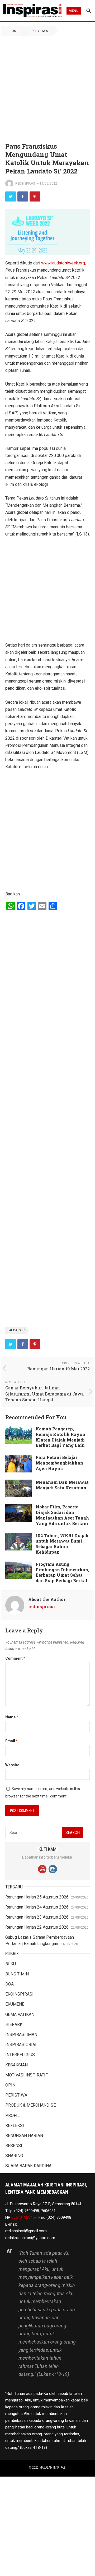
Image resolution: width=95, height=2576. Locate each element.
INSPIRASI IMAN (21, 2035)
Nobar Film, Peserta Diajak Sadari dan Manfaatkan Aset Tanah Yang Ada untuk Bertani (62, 1515)
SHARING (14, 2156)
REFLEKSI (15, 2126)
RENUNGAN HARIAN (24, 2136)
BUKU (11, 1964)
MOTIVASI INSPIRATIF (27, 2075)
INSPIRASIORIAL (21, 2045)
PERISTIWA (40, 31)
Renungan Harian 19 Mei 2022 (58, 1369)
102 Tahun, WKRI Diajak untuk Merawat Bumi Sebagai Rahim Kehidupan (62, 1544)
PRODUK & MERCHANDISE (30, 2105)
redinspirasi (25, 184)
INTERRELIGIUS (20, 2055)
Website (12, 1765)
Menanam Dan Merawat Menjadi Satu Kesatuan (62, 1485)
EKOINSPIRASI (19, 1994)
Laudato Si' (16, 1330)
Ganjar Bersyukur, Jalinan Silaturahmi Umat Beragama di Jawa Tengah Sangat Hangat (44, 1394)
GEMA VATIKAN (20, 2014)
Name (12, 1717)
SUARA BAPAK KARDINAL (30, 2166)
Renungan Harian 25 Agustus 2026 (37, 1897)
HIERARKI (15, 2024)
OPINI (11, 2085)
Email (11, 1741)
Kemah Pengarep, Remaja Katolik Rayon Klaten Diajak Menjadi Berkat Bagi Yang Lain (60, 1437)
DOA (9, 1984)
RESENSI (14, 2146)
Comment (15, 1658)
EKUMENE (15, 2004)
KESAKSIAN (16, 2065)
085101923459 (24, 2217)
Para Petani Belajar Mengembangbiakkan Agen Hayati (59, 1463)
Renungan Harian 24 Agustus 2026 (37, 1907)
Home (14, 31)
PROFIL (13, 2115)
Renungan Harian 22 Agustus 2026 (37, 1927)
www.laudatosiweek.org (63, 263)
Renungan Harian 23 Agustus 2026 (37, 1917)
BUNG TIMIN (17, 1974)
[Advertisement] (47, 86)
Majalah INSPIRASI (53, 2468)
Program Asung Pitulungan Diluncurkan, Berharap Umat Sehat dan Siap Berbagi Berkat (62, 1572)
